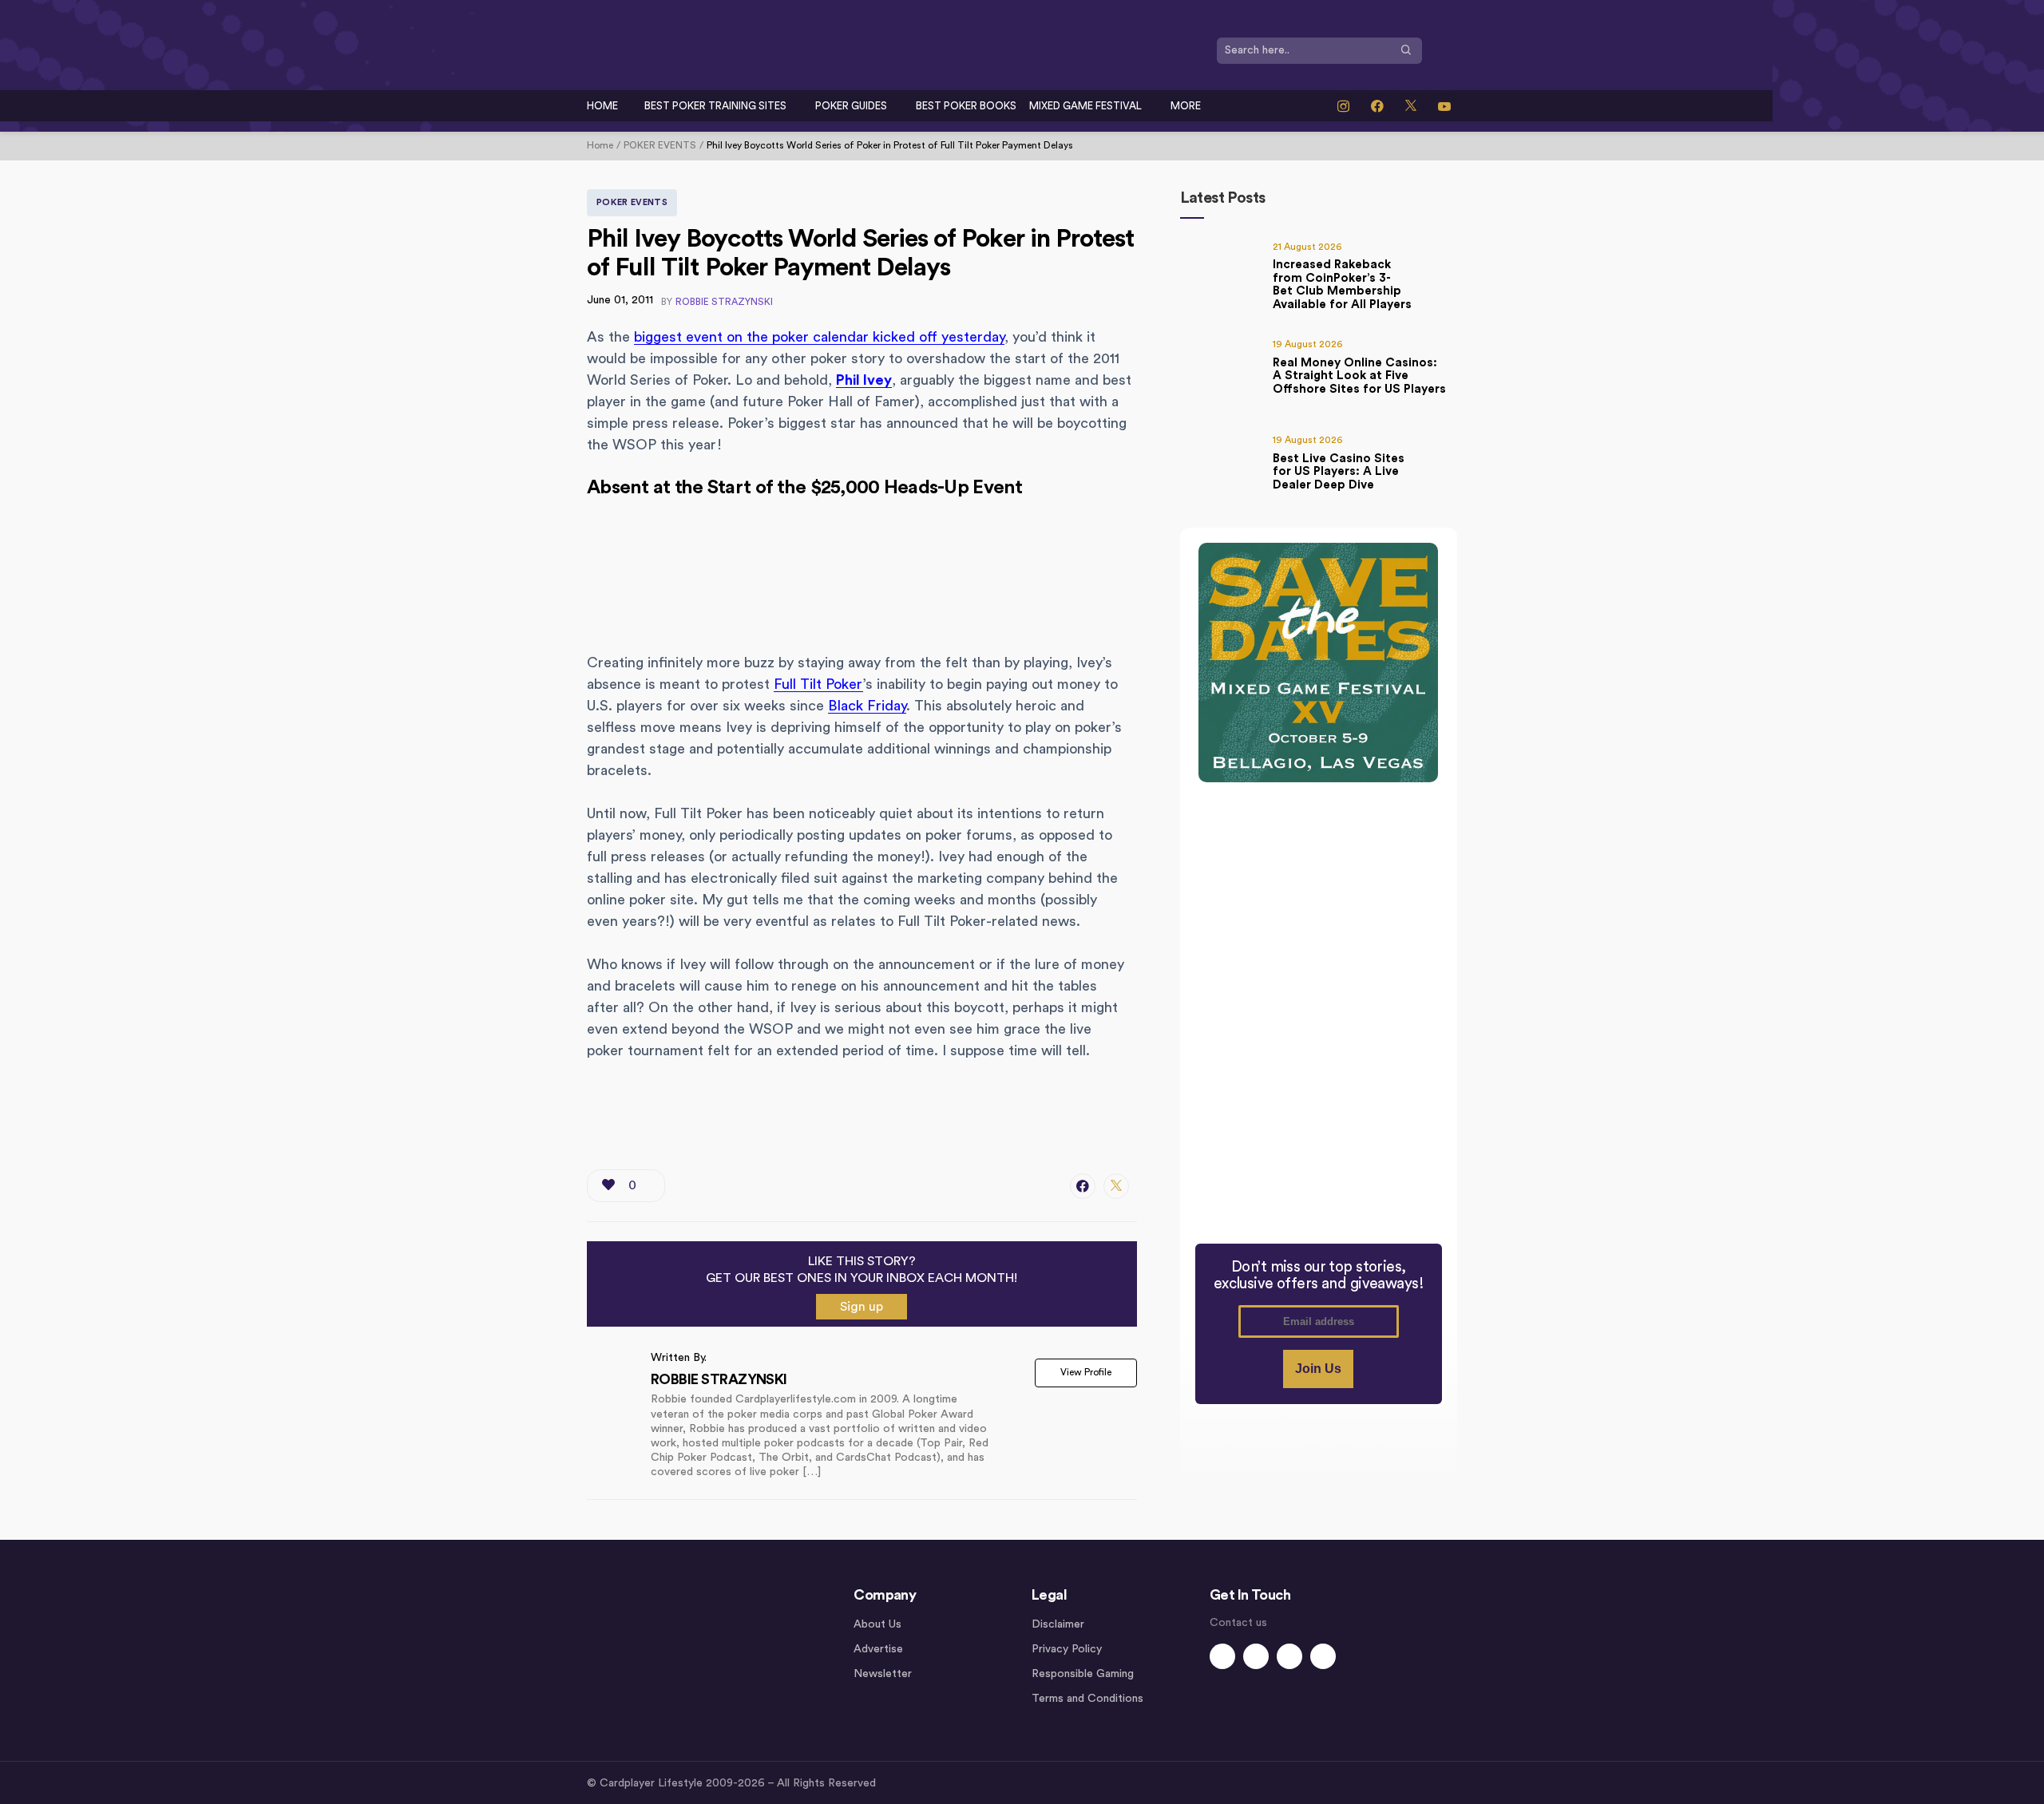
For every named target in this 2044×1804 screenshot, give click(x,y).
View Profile (1086, 1372)
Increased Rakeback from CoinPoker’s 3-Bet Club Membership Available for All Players (1342, 285)
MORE (1186, 106)
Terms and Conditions (1087, 1699)
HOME (602, 106)
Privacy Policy (1067, 1649)
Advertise (878, 1649)
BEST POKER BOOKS (966, 106)
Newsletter (883, 1674)
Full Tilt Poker (818, 684)
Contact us (1238, 1623)
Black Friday (867, 706)
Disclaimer (1058, 1624)
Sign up (862, 1307)
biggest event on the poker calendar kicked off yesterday (819, 337)
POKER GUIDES (851, 106)
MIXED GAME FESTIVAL (1085, 106)
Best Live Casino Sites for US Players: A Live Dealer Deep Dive (1339, 472)
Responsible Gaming (1083, 1674)
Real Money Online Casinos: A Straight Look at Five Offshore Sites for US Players (1359, 376)
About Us (877, 1624)
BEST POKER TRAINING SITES (715, 106)
